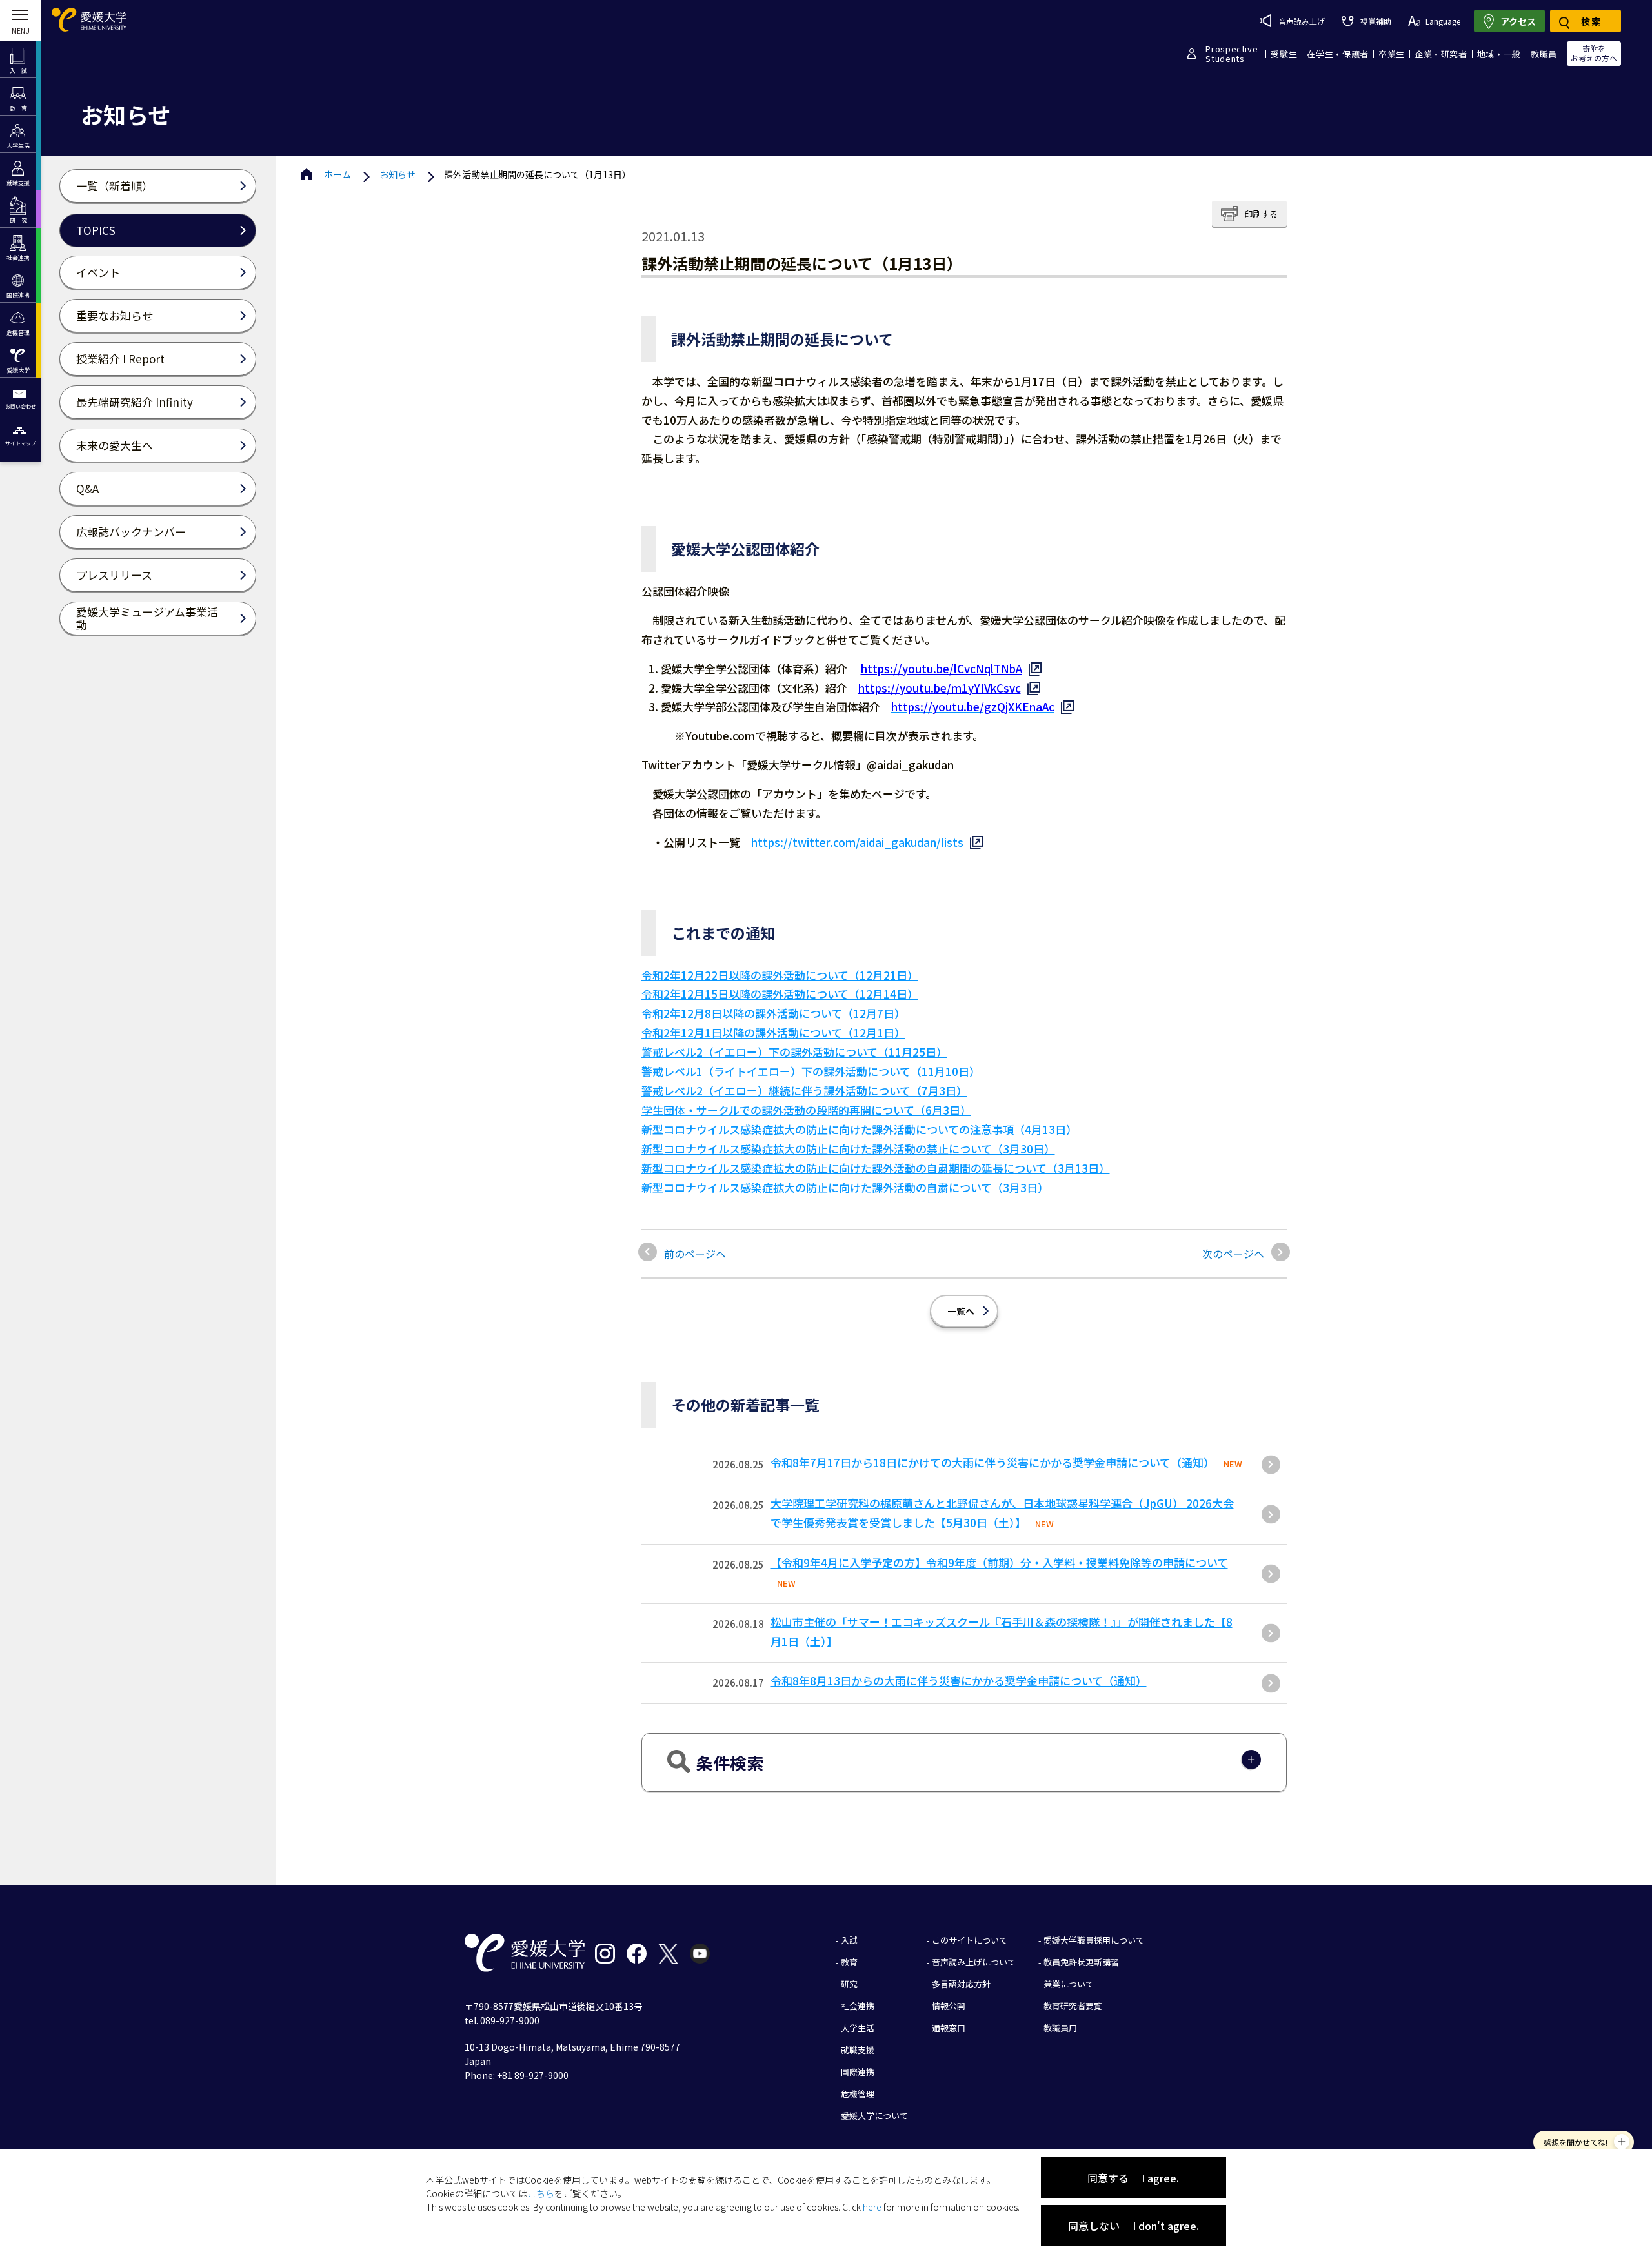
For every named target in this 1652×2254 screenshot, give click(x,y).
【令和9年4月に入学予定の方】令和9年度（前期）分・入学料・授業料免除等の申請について (999, 1562)
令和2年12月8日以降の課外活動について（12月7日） (773, 1013)
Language (1443, 21)
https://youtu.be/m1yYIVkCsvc (940, 688)
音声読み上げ (1302, 21)
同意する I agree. (1133, 2178)
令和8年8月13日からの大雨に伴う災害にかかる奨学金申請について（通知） (959, 1680)
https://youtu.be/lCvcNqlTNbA (942, 668)
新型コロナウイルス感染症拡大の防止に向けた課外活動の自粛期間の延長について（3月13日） (876, 1168)
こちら (541, 2193)
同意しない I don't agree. (1133, 2226)
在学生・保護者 (1338, 54)
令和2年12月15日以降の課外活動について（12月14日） (780, 994)
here (872, 2207)
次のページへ (1233, 1254)
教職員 (1544, 54)
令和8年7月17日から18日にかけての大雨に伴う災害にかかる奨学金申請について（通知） (992, 1462)
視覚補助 (1375, 21)
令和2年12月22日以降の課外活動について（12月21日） (780, 975)
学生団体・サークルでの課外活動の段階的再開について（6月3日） (806, 1110)
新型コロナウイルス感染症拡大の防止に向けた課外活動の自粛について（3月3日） (845, 1187)
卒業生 (1392, 54)
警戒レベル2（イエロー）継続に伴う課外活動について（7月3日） (804, 1091)
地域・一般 (1499, 54)
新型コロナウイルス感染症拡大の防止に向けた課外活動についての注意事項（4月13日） (859, 1129)
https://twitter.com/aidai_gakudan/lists (857, 842)
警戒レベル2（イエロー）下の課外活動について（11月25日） (794, 1052)
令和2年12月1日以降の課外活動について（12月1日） (773, 1032)
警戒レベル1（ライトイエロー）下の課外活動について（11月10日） (811, 1071)
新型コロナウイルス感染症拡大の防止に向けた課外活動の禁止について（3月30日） (848, 1149)
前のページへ (695, 1254)
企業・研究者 (1441, 54)
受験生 (1284, 54)
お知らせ (398, 174)
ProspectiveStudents (1232, 54)
